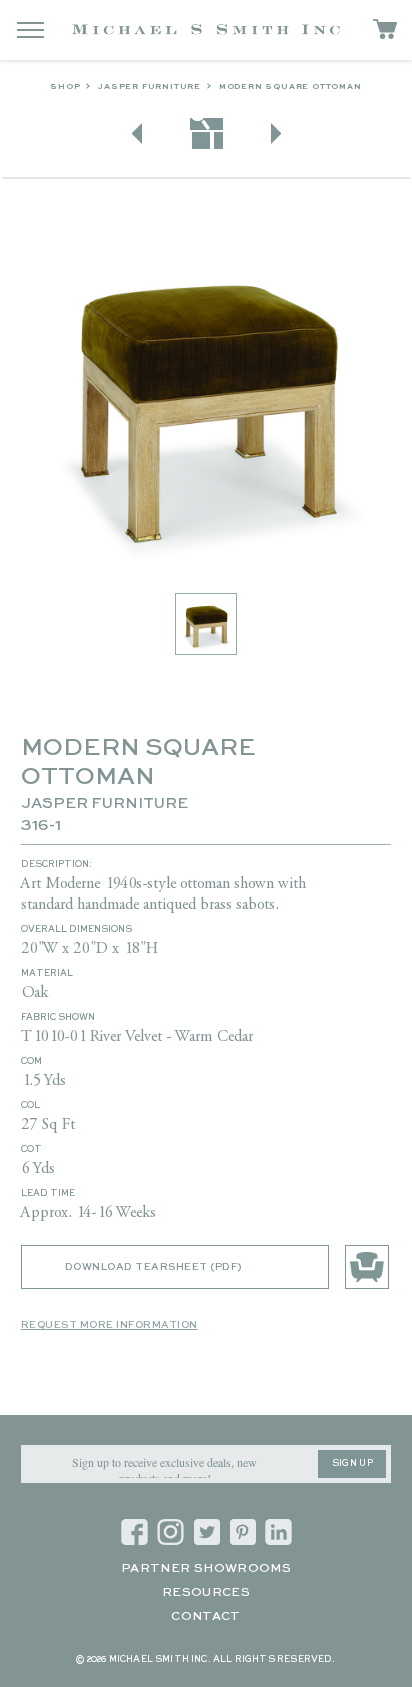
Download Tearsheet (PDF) (153, 1267)
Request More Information (109, 1325)
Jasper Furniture (149, 87)
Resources (206, 1593)
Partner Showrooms (206, 1569)
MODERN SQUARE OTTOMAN (290, 87)
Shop (65, 87)
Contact (206, 1617)
